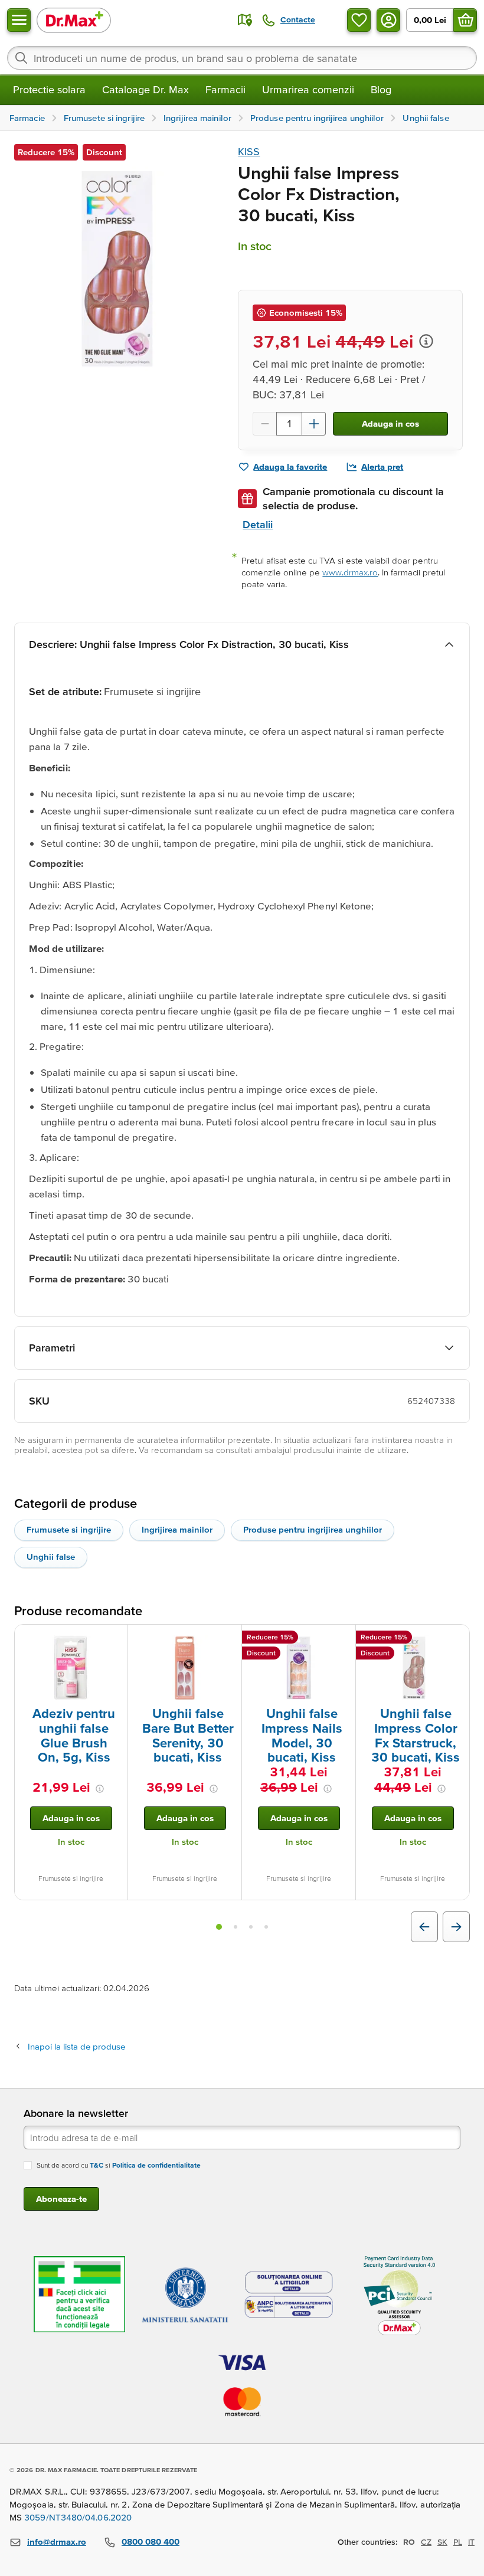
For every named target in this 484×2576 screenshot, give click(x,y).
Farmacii (225, 89)
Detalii (258, 524)
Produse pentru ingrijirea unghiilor (313, 1529)
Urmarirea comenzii (308, 89)
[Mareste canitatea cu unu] (314, 424)
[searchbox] (242, 58)
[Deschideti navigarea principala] (19, 20)
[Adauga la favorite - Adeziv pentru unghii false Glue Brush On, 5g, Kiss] (115, 1639)
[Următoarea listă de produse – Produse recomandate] (456, 1927)
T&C (97, 2165)
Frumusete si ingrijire (69, 1529)
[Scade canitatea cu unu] (264, 424)
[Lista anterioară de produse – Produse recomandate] (424, 1927)
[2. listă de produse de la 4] (236, 1927)
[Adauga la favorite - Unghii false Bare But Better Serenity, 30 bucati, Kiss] (228, 1639)
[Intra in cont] (388, 20)
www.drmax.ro (350, 572)
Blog (381, 89)
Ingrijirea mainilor (177, 1529)
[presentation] (71, 1668)
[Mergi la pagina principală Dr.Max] (74, 20)
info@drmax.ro (57, 2541)
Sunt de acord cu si (119, 2165)
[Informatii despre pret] (426, 341)
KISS (249, 151)
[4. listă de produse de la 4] (266, 1927)
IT (471, 2542)
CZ (426, 2542)
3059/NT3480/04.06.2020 (78, 2517)
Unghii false (51, 1557)
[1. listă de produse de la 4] (219, 1927)
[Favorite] (359, 20)
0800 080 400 (151, 2541)
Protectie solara (49, 89)
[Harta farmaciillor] (245, 20)
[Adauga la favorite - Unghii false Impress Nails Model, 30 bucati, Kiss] (342, 1639)
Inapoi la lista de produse (76, 2046)
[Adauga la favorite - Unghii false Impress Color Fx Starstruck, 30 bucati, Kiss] (456, 1639)
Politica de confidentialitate (156, 2165)
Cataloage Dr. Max (145, 89)
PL (458, 2542)
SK (442, 2542)
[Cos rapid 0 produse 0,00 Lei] (465, 20)
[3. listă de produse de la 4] (251, 1927)
